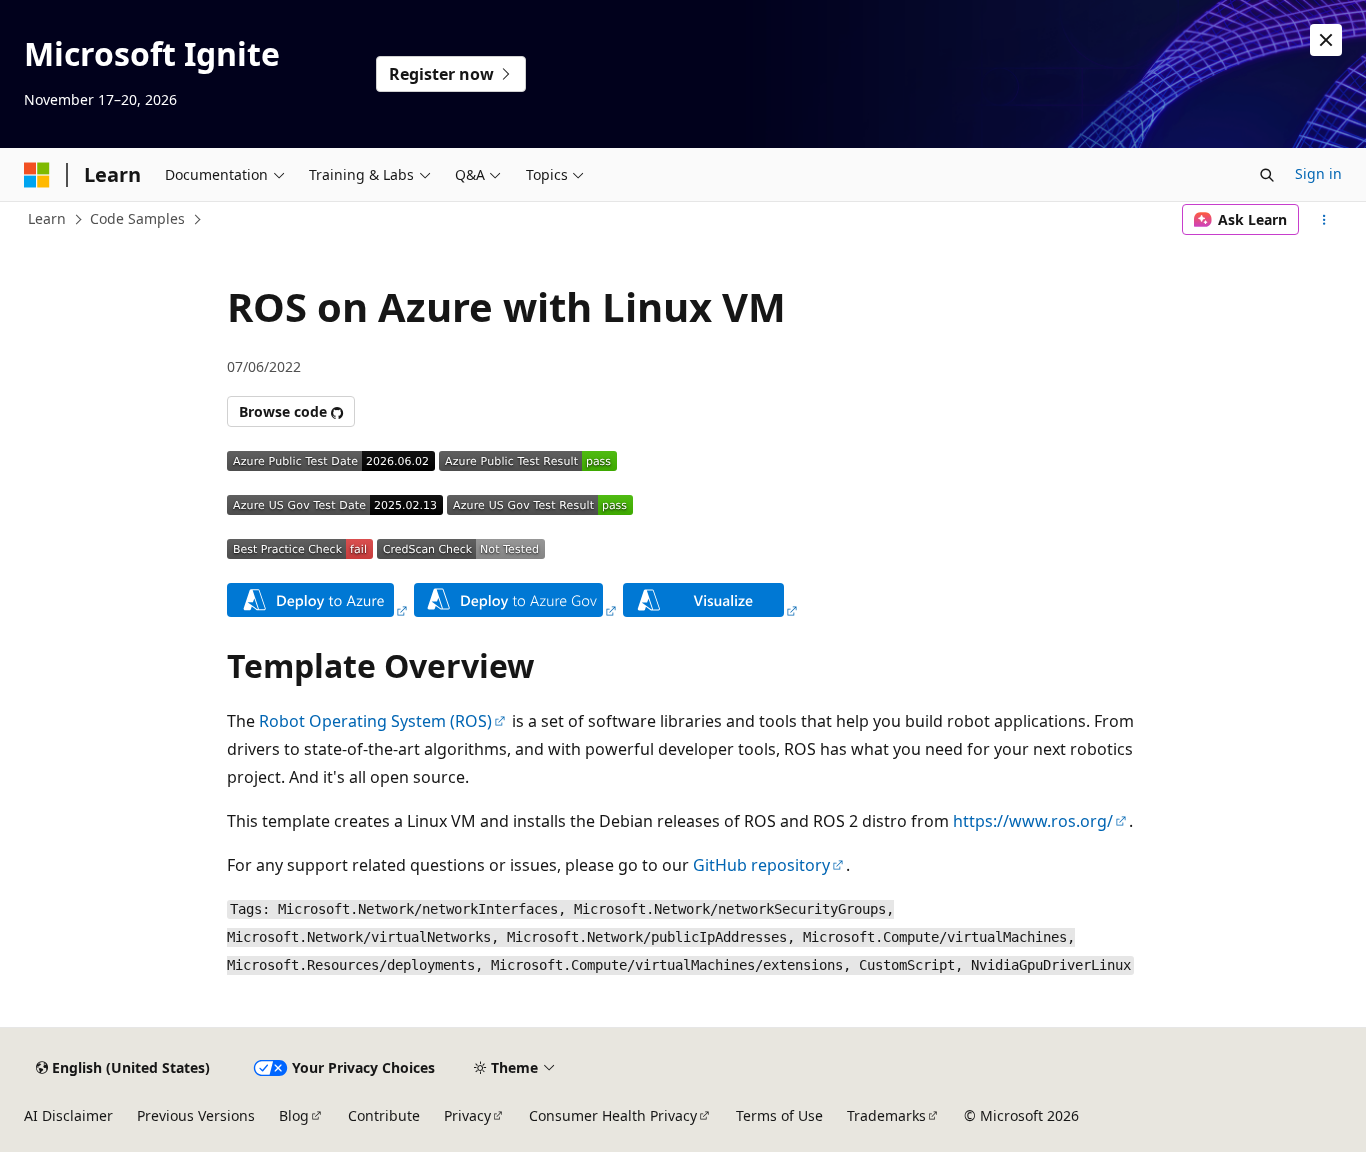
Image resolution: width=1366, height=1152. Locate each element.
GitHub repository (761, 865)
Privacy (467, 1115)
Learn (47, 218)
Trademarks (886, 1115)
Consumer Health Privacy (613, 1115)
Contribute (384, 1115)
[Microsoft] (37, 175)
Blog (294, 1115)
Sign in (1318, 173)
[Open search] (1267, 175)
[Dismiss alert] (1326, 40)
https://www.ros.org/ (1033, 821)
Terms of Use (779, 1115)
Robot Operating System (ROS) (375, 721)
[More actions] (1324, 220)
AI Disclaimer (68, 1115)
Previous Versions (196, 1115)
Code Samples (137, 218)
